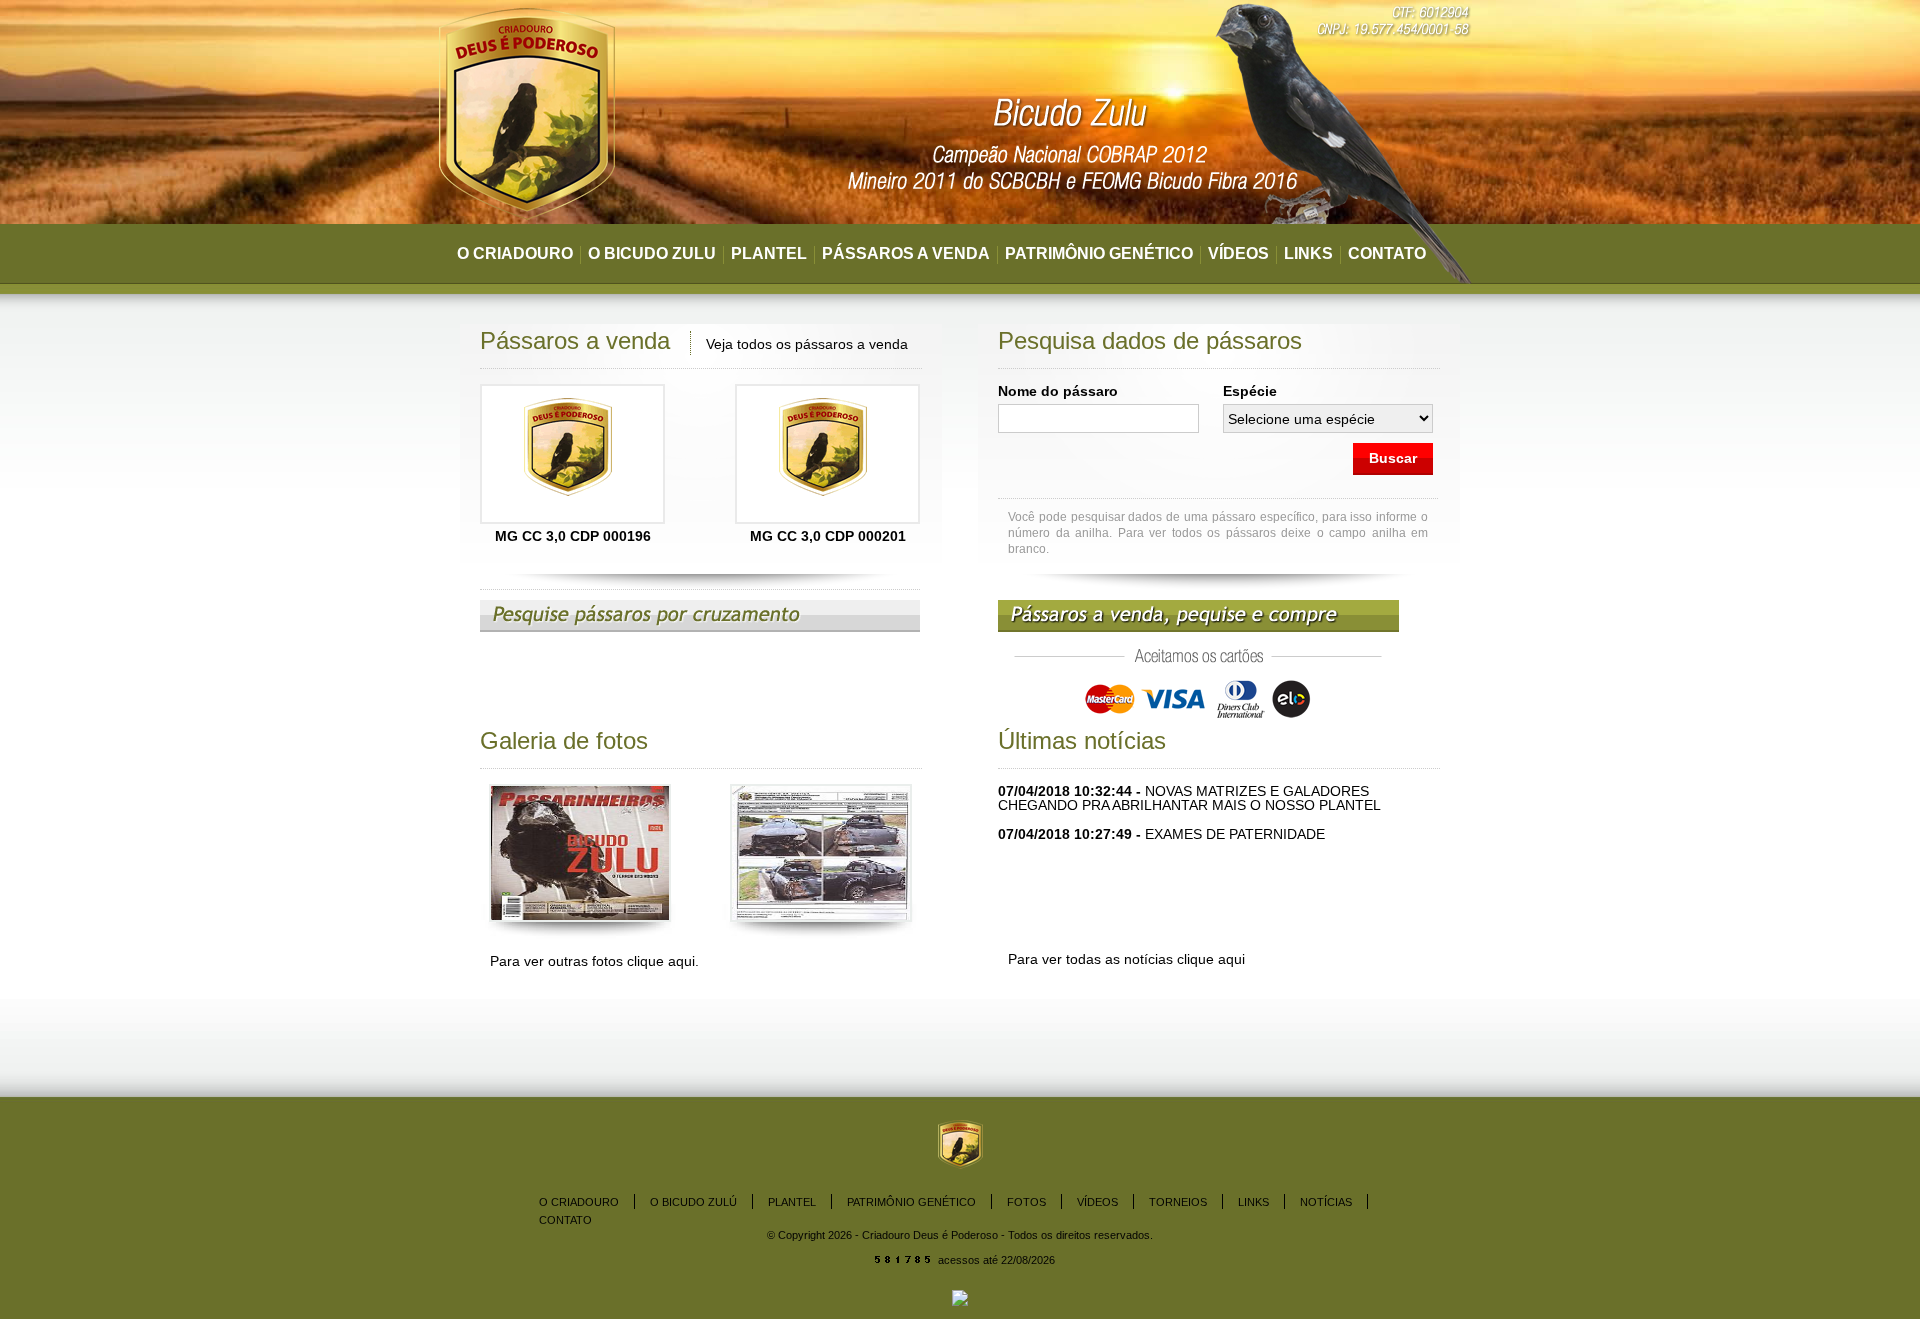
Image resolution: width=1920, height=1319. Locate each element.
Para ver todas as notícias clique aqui (1126, 959)
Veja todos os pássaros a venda (807, 344)
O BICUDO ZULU (652, 253)
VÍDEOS (1238, 253)
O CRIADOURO (515, 253)
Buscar (1393, 458)
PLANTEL (769, 253)
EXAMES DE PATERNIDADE (1235, 834)
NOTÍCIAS (1326, 1202)
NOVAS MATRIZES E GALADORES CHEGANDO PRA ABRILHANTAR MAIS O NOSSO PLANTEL (1189, 798)
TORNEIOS (1178, 1202)
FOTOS (1026, 1202)
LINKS (1308, 253)
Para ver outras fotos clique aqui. (594, 961)
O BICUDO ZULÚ (693, 1202)
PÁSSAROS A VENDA (906, 253)
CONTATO (1387, 253)
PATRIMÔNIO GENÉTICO (1099, 253)
